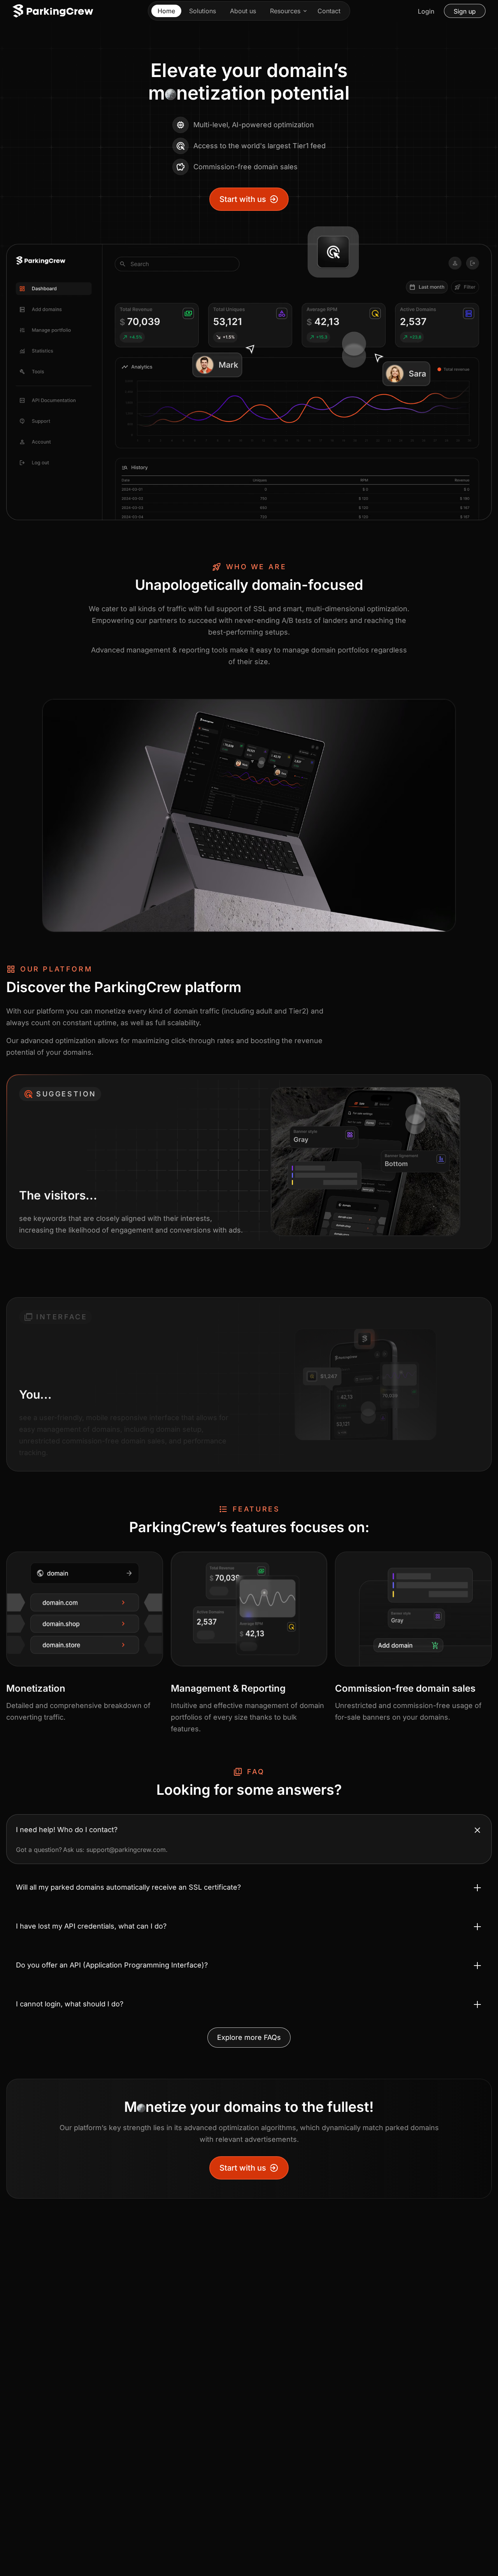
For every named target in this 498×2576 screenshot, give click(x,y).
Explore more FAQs (249, 2037)
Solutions (203, 11)
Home (166, 11)
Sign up (465, 11)
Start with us (243, 199)
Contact (329, 11)
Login (426, 11)
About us (243, 11)
